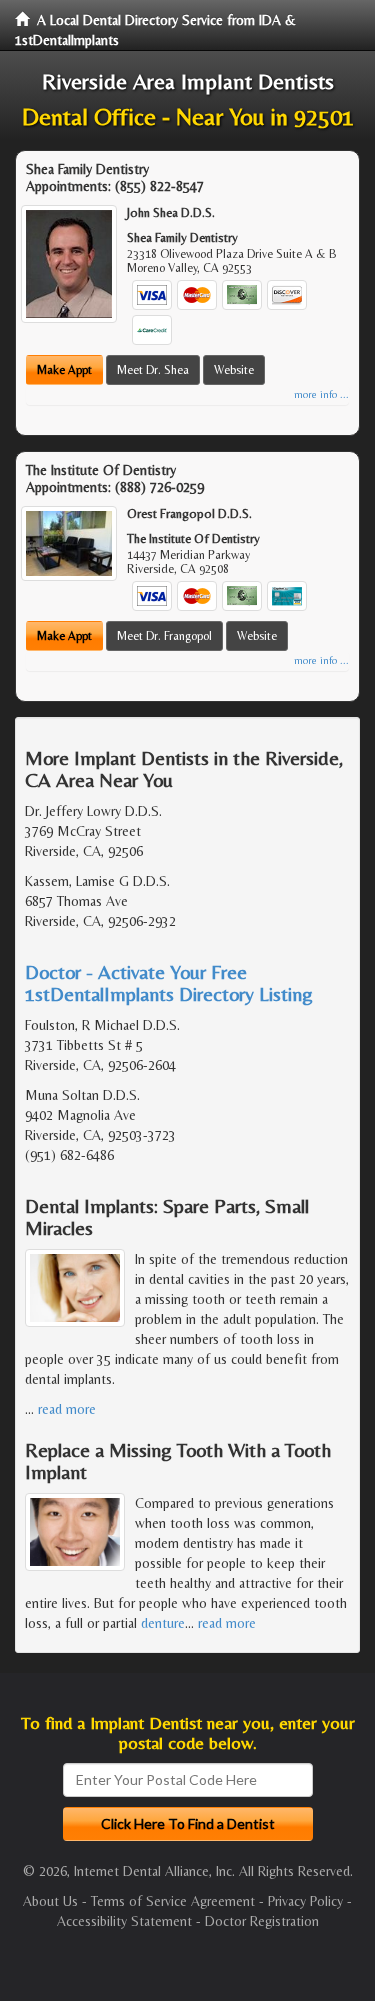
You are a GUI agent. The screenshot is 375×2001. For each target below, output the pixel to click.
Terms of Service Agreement (173, 1901)
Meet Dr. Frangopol (164, 636)
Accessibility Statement (124, 1921)
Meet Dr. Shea (153, 370)
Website (234, 370)
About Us (50, 1901)
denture (163, 1623)
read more (67, 1409)
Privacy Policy (305, 1901)
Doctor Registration (262, 1921)
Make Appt (64, 370)
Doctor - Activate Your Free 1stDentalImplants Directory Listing (169, 982)
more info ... (321, 394)
